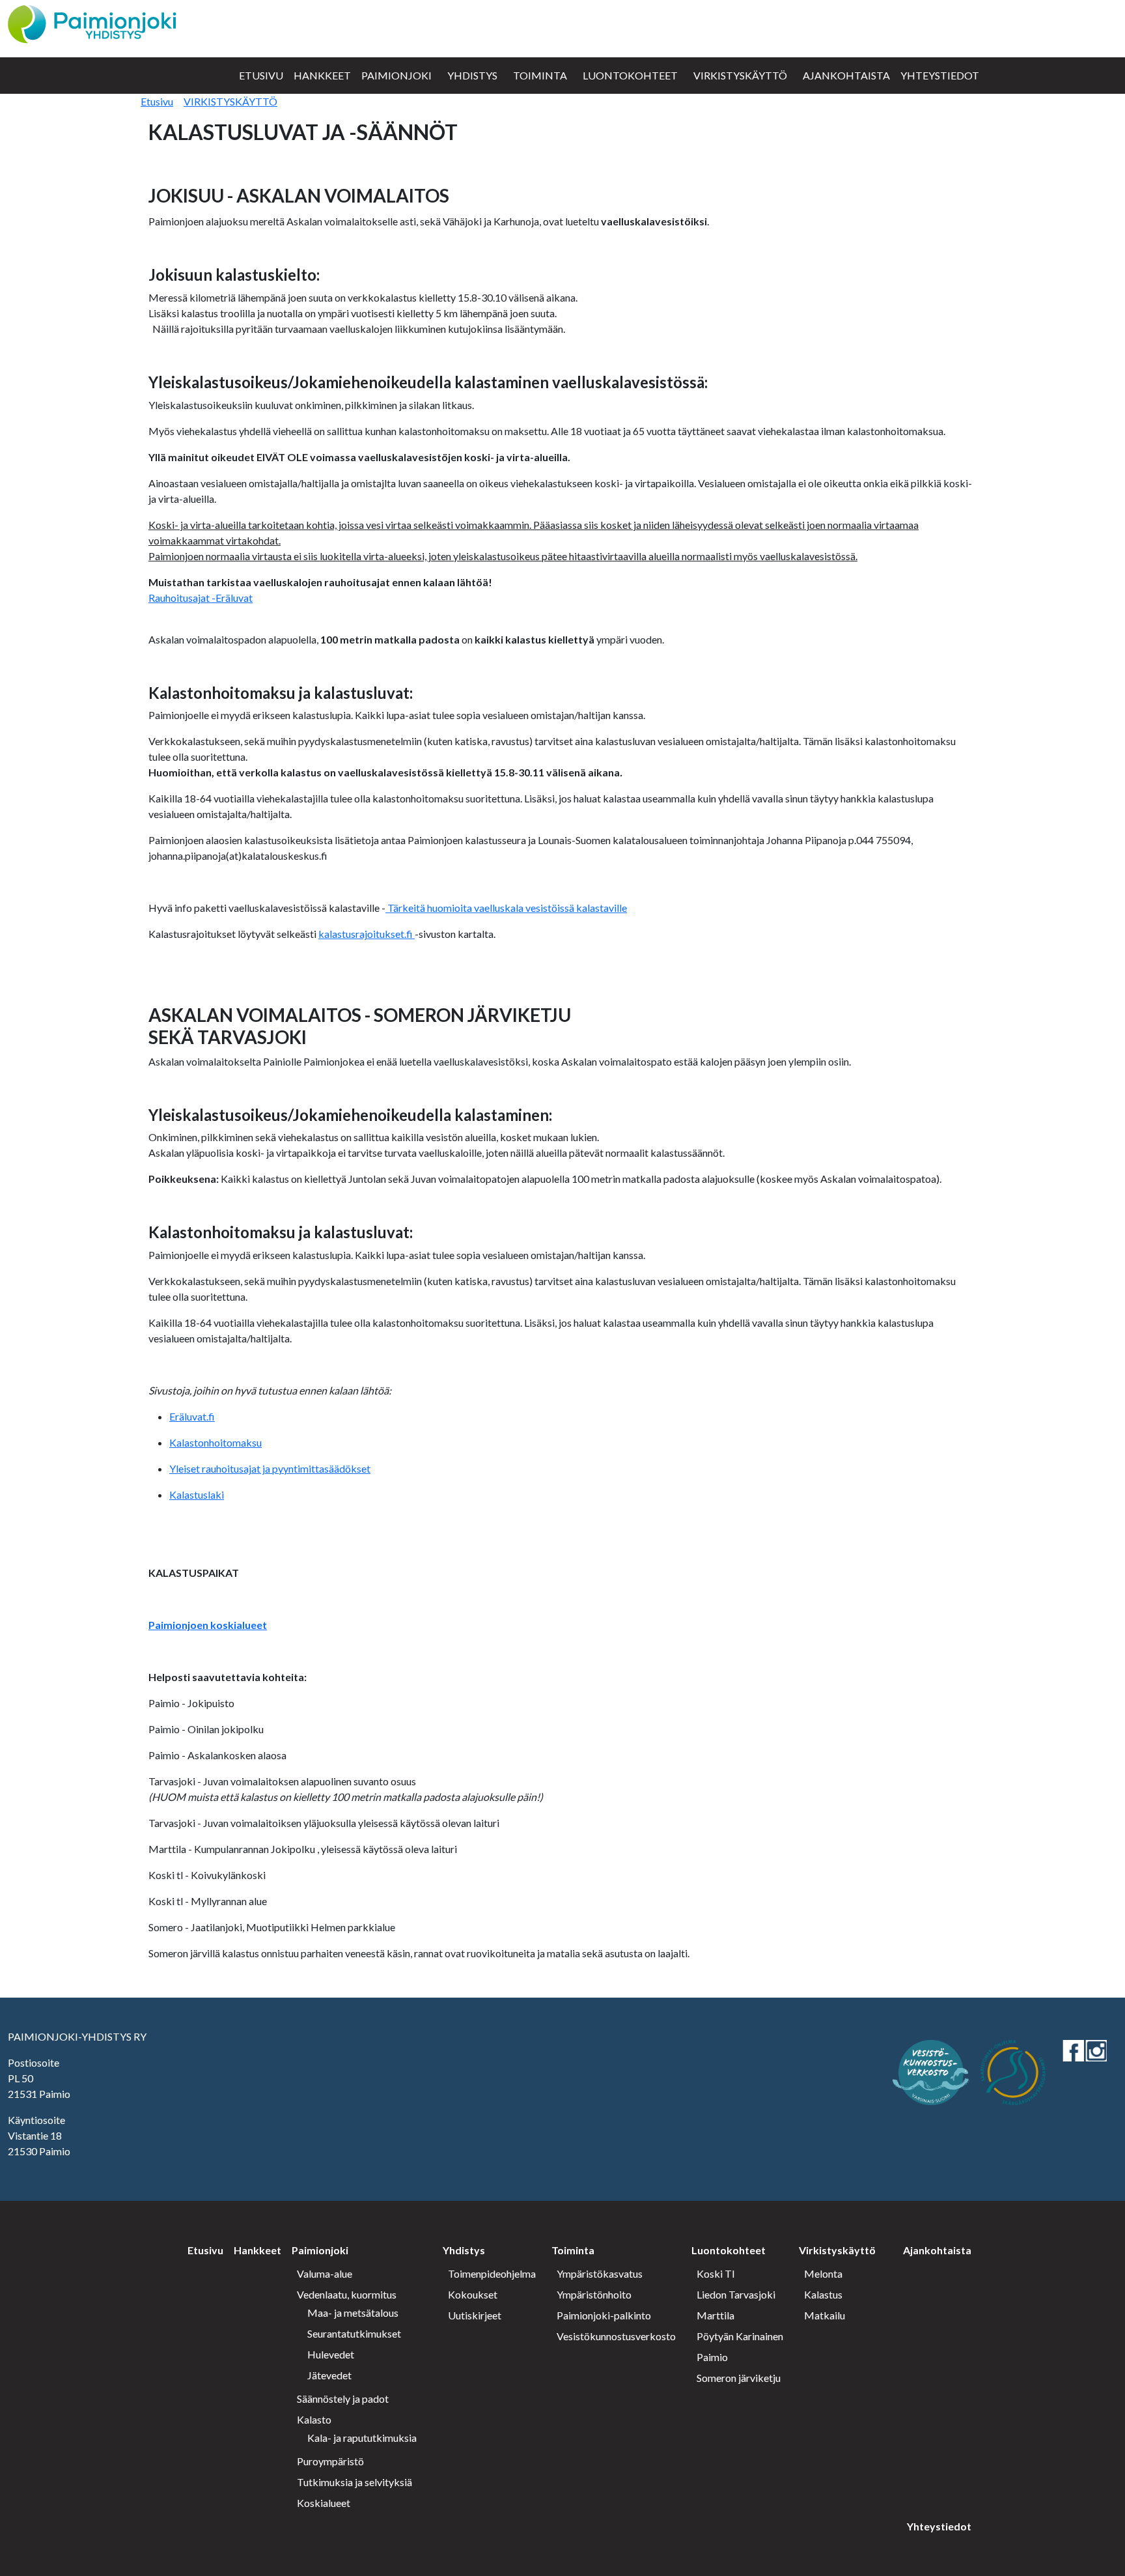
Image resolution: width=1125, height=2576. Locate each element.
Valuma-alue (325, 2273)
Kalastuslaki (197, 1494)
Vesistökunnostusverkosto (616, 2336)
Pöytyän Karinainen (740, 2336)
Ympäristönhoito (594, 2294)
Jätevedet (329, 2375)
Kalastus (823, 2294)
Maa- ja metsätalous (353, 2313)
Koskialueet (324, 2503)
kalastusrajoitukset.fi (367, 934)
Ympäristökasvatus (600, 2273)
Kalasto (314, 2419)
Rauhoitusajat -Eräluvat (201, 598)
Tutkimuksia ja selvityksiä (354, 2482)
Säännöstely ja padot (343, 2399)
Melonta (823, 2273)
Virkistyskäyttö (740, 75)
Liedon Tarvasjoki (736, 2294)
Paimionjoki (396, 75)
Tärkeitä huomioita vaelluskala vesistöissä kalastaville (506, 908)
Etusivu (261, 75)
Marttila (715, 2315)
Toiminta (540, 75)
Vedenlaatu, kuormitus (347, 2294)
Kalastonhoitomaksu (215, 1442)
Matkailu (825, 2315)
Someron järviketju (739, 2378)
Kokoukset (473, 2294)
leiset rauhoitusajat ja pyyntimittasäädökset (273, 1468)
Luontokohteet (630, 75)
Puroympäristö (330, 2461)
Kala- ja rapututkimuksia (362, 2438)
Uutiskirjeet (475, 2315)
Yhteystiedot (940, 75)
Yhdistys (472, 75)
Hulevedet (331, 2354)
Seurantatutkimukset (354, 2333)
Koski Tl (715, 2273)
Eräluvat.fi (192, 1416)
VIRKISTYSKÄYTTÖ (230, 101)
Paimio (712, 2357)
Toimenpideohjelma (492, 2273)
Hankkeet (322, 75)
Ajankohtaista (846, 75)
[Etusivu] (92, 22)
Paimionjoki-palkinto (604, 2315)
